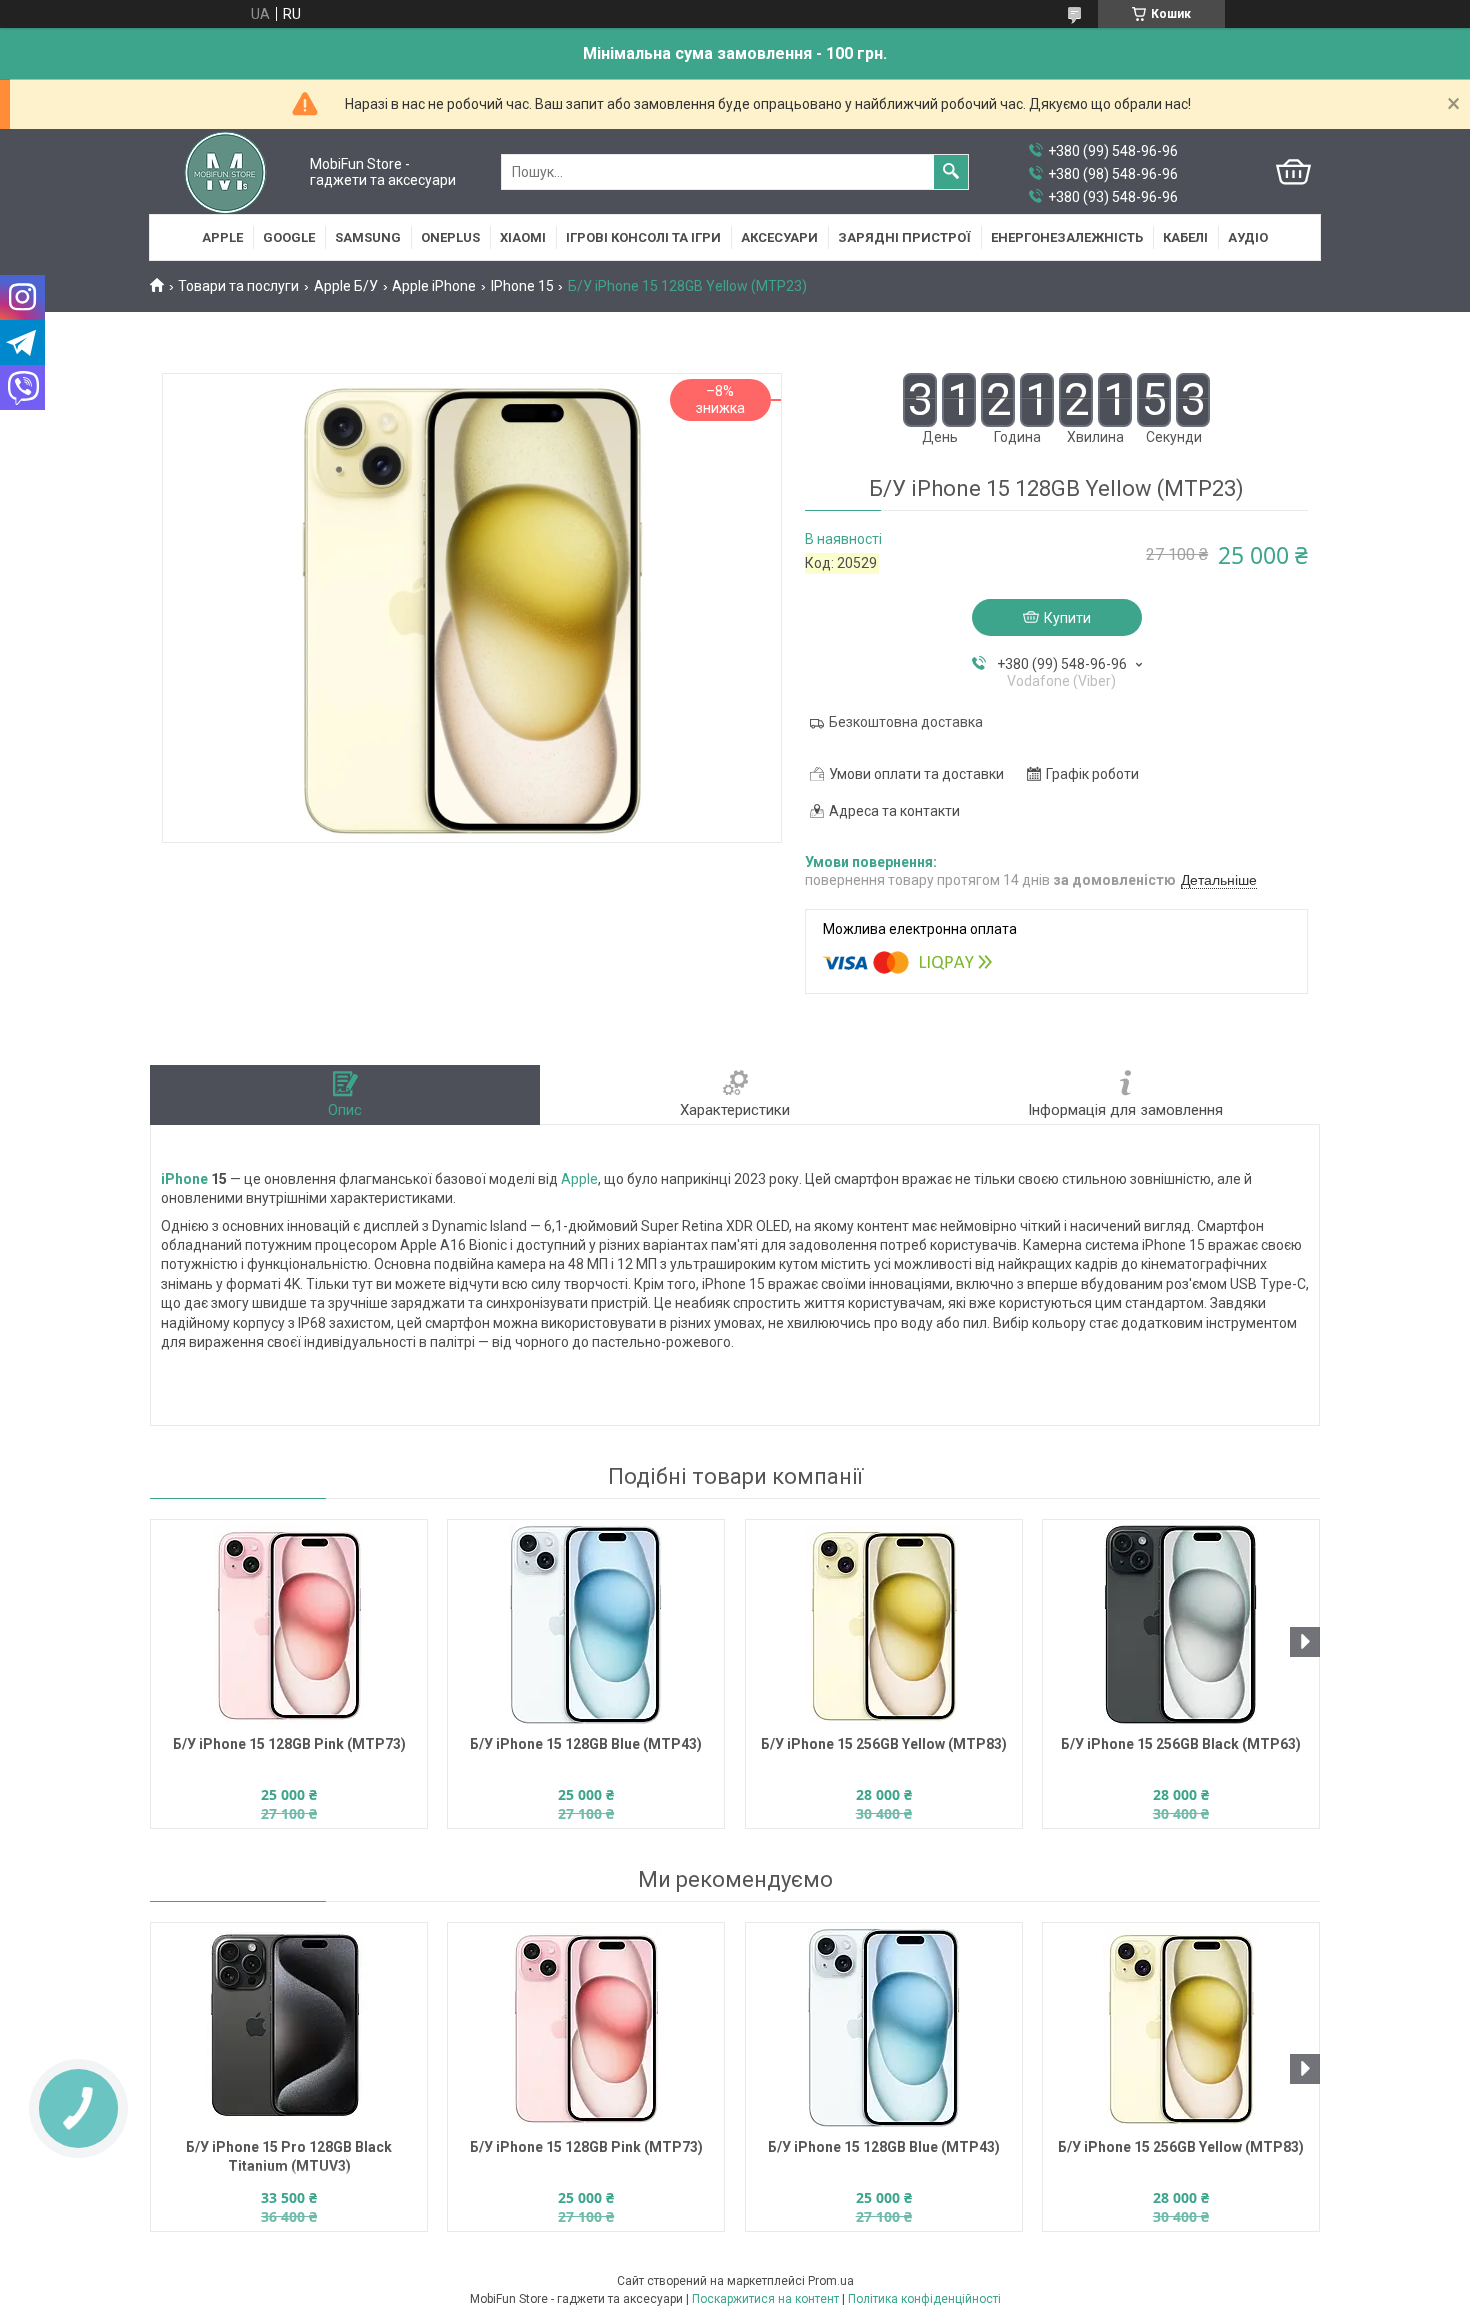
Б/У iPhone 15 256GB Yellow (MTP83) (884, 1744)
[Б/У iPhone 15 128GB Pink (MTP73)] (289, 1625)
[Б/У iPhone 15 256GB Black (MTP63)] (1181, 1625)
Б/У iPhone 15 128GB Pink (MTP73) (289, 1744)
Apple (222, 237)
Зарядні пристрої (904, 237)
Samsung (368, 237)
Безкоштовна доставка (906, 722)
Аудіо (1248, 237)
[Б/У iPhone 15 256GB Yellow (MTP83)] (884, 1625)
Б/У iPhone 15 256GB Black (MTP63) (1181, 1744)
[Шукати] (951, 172)
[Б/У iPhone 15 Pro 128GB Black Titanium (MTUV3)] (289, 2028)
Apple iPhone (434, 286)
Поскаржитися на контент (765, 2299)
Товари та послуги (238, 286)
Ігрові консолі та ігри (643, 237)
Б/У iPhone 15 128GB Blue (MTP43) (586, 1744)
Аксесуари (779, 237)
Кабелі (1185, 237)
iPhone (184, 1179)
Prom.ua (831, 2281)
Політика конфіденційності (924, 2299)
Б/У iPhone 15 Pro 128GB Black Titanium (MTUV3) (289, 2156)
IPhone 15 (522, 286)
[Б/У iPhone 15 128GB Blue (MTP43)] (586, 1625)
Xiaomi (523, 237)
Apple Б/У (346, 286)
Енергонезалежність (1067, 237)
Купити (1067, 618)
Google (289, 237)
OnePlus (450, 237)
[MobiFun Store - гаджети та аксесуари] (225, 172)
